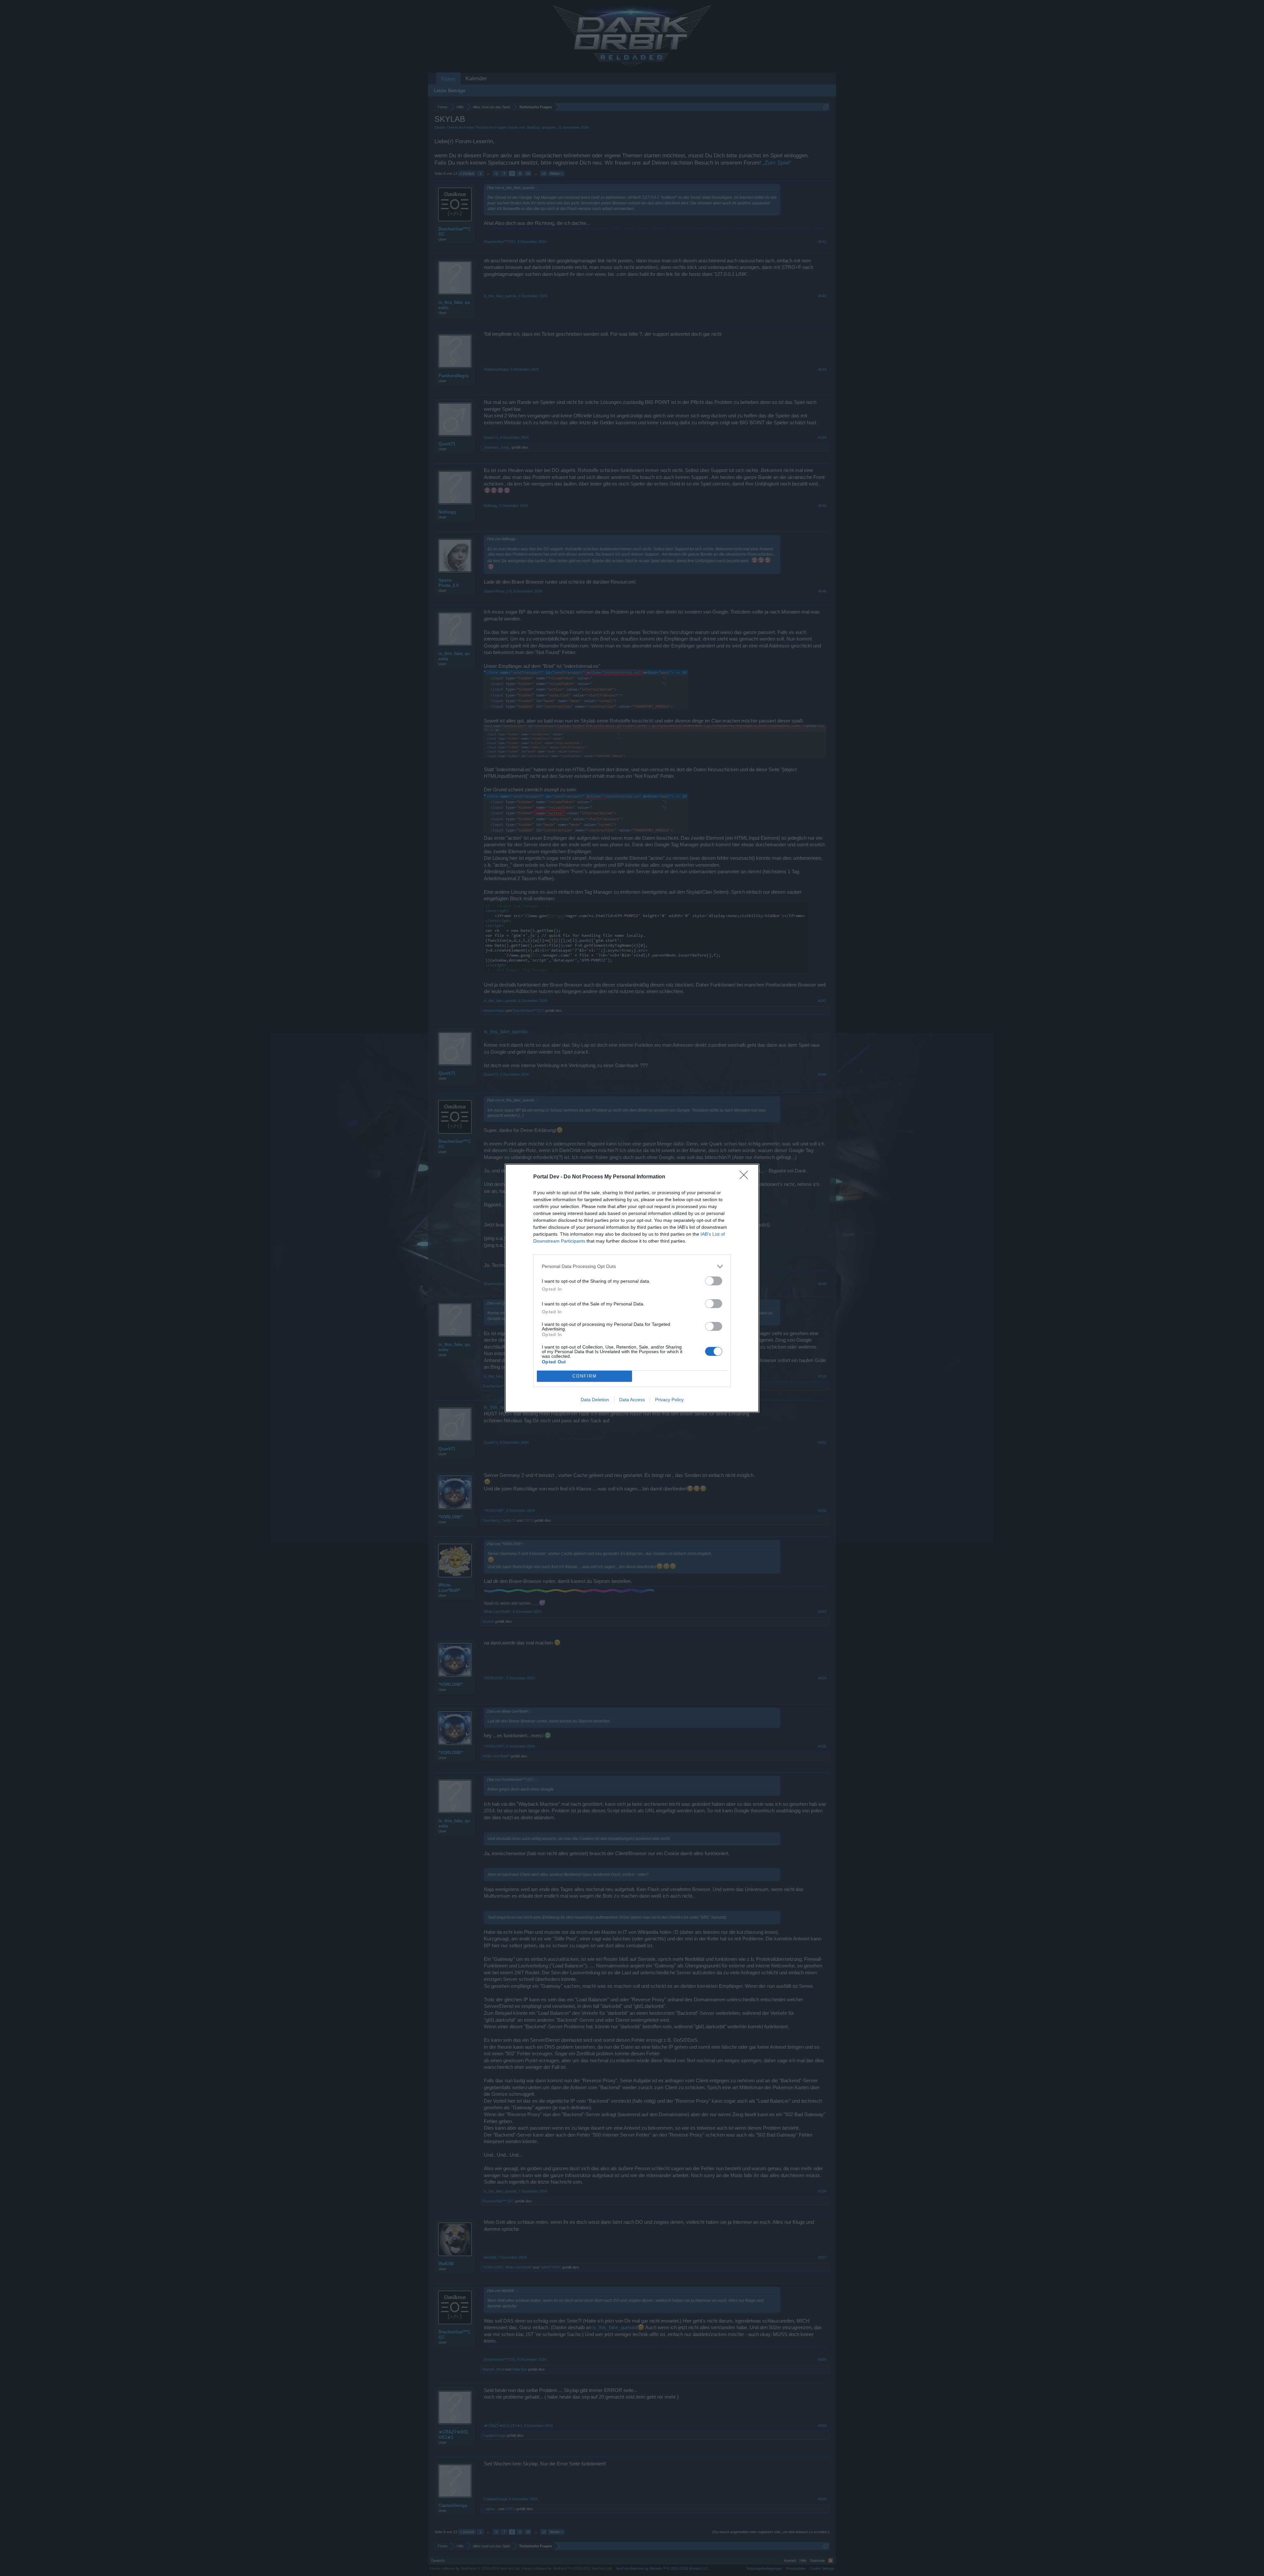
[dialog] (632, 1288)
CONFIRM (585, 1376)
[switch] (714, 1281)
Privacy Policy (669, 1400)
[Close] (746, 1177)
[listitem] (632, 1266)
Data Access (632, 1400)
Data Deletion (595, 1400)
